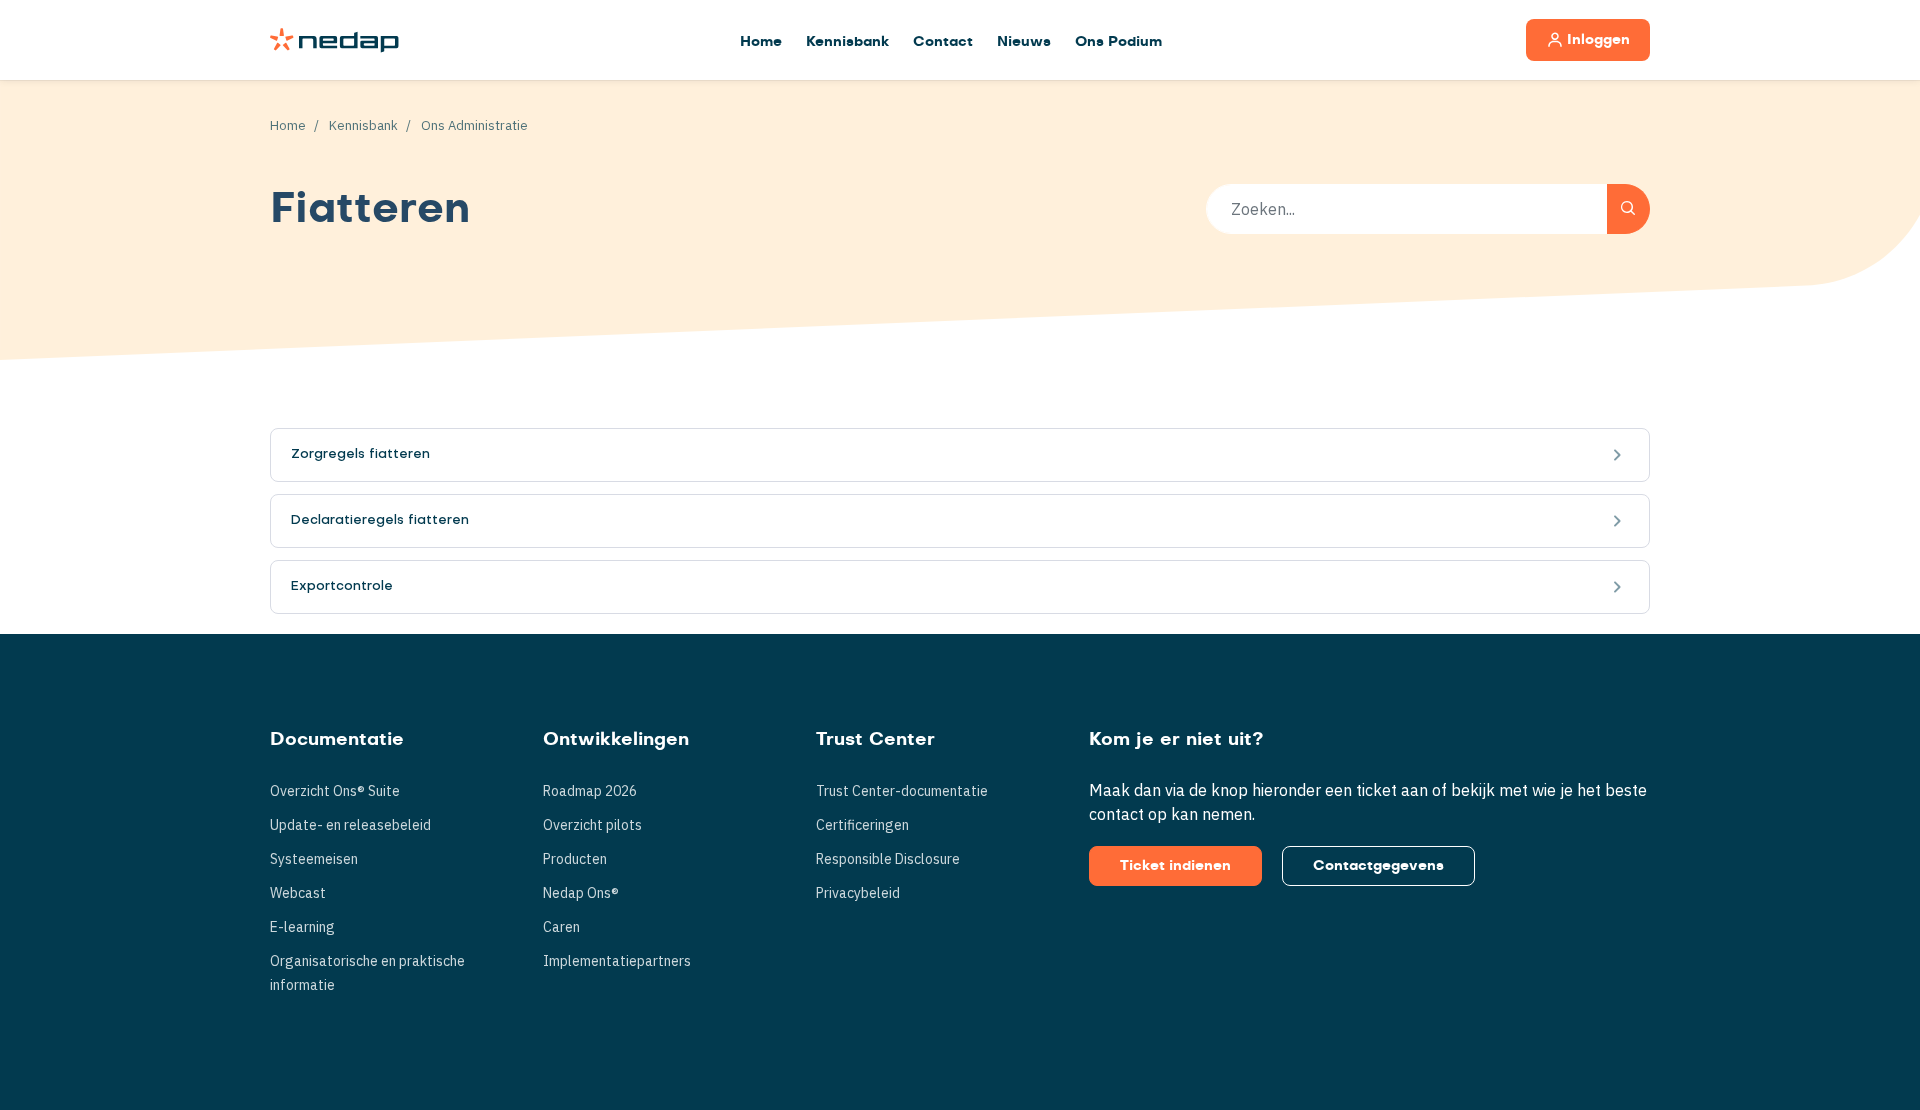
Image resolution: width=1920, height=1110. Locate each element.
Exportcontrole (342, 586)
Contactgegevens (1378, 866)
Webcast (298, 893)
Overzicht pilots (592, 825)
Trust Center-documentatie (902, 791)
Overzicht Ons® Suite (335, 791)
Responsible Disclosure (888, 859)
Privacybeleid (858, 893)
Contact (943, 42)
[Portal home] (334, 40)
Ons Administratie (474, 125)
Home (761, 42)
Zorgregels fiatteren (360, 454)
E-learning (302, 927)
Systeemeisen (314, 859)
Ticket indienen (1175, 866)
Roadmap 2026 (590, 791)
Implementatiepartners (617, 961)
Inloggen (1598, 40)
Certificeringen (862, 825)
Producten (575, 859)
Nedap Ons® (581, 893)
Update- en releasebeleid (350, 825)
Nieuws (1024, 42)
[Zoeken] (1628, 209)
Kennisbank (847, 42)
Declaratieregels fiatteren (380, 520)
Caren (561, 927)
